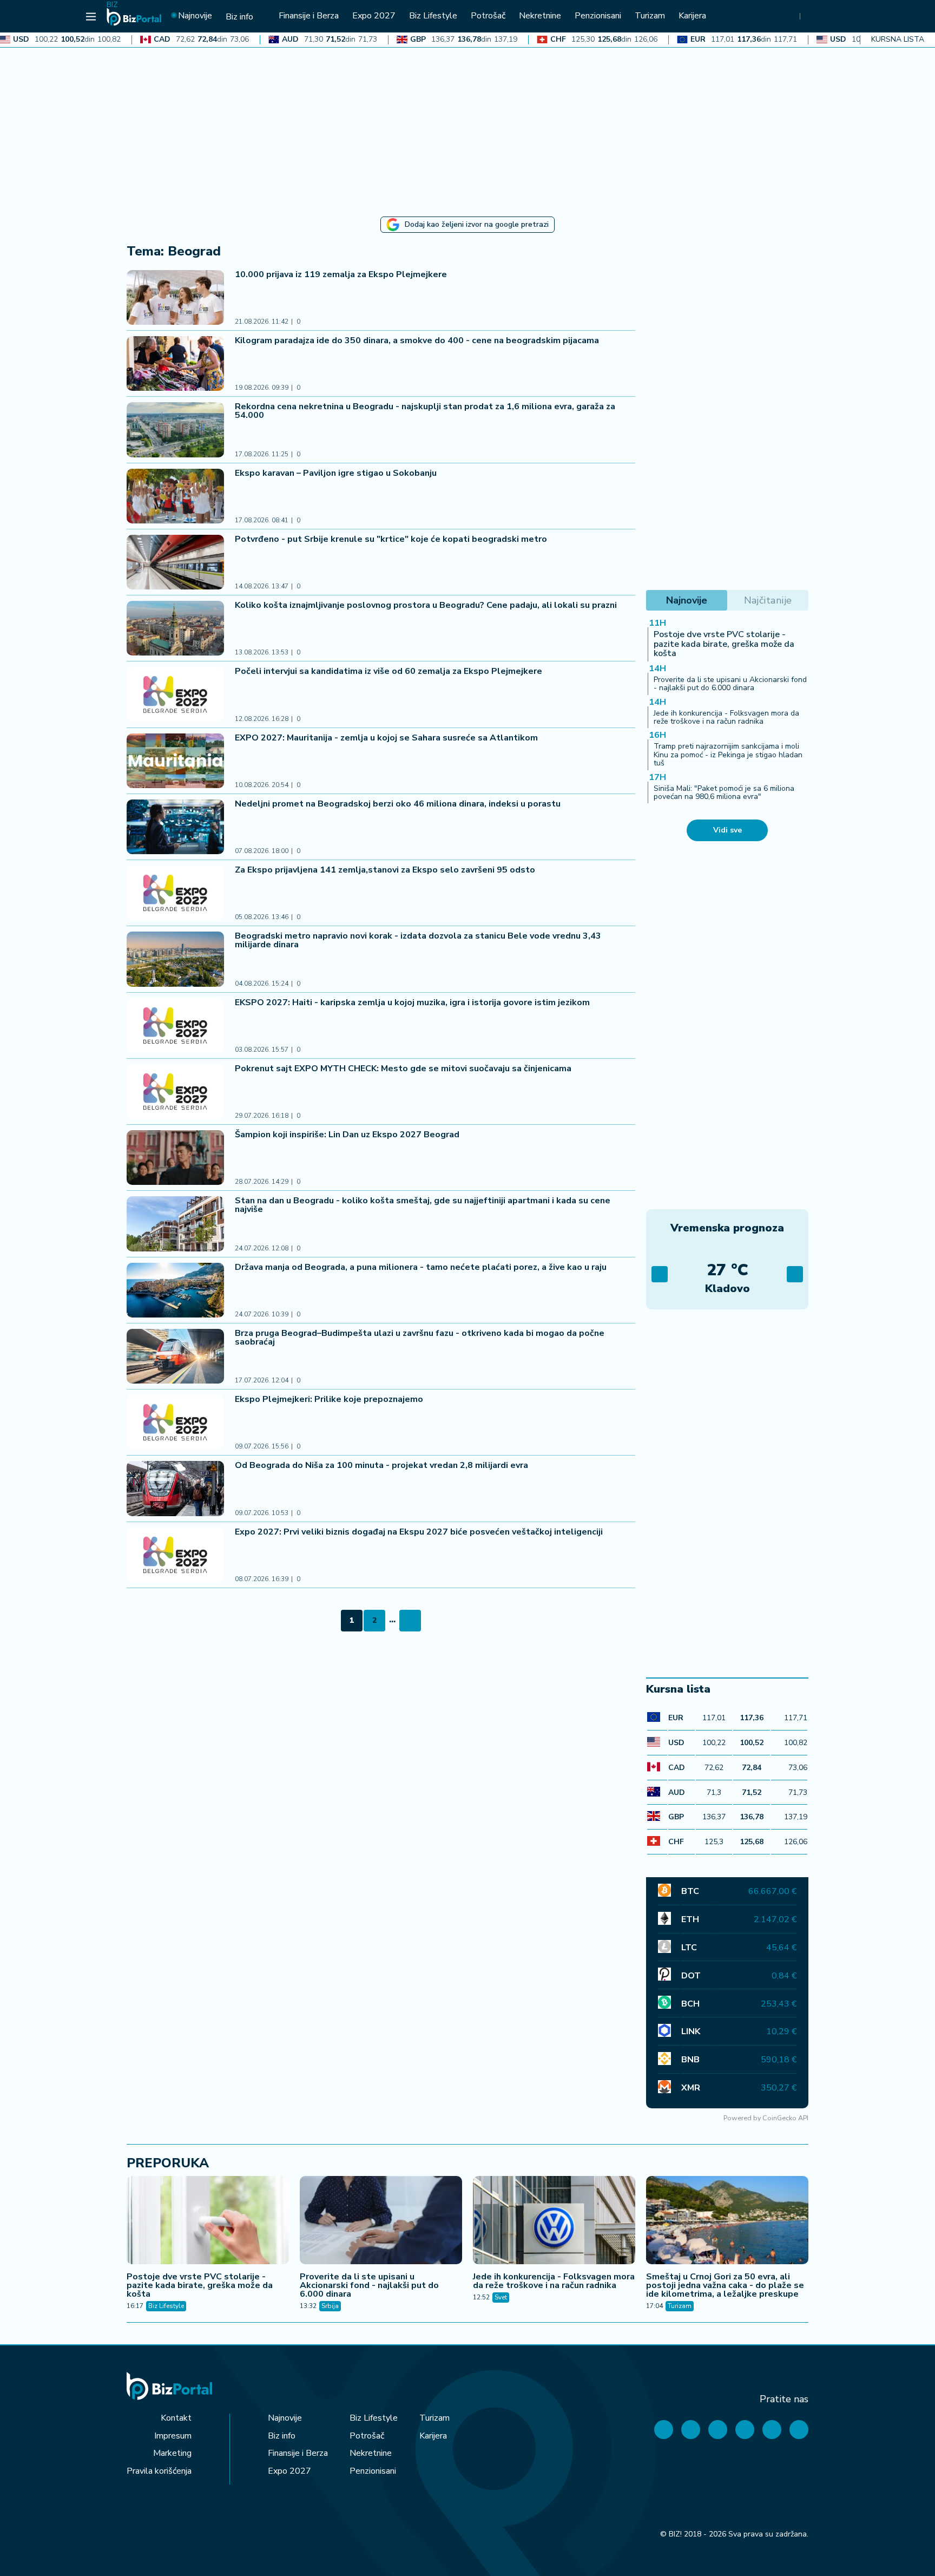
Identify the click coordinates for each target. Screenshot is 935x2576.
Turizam (680, 2306)
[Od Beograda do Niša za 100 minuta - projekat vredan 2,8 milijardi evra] (175, 1488)
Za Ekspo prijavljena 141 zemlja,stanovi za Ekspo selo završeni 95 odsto (385, 870)
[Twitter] (691, 2430)
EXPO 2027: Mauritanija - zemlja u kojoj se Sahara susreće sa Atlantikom (387, 738)
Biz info (282, 2436)
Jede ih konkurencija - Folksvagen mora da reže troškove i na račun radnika (726, 717)
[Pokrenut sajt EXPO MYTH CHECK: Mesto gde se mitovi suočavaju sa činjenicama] (175, 1092)
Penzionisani (373, 2471)
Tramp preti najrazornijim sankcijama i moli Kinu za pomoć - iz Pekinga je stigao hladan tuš (728, 755)
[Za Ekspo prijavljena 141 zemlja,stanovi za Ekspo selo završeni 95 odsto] (175, 893)
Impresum (173, 2436)
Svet (501, 2297)
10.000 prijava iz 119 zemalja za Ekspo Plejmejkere (342, 274)
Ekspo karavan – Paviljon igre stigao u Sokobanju (336, 473)
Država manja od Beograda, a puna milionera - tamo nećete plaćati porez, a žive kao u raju (421, 1267)
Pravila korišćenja (159, 2471)
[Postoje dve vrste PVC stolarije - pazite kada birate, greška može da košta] (208, 2221)
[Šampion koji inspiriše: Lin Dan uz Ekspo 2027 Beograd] (175, 1158)
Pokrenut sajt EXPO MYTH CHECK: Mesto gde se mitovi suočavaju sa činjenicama (403, 1069)
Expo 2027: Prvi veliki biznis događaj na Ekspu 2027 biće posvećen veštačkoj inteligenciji (419, 1532)
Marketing (172, 2453)
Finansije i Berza (298, 2453)
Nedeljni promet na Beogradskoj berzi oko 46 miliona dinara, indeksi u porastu (398, 804)
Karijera (433, 2436)
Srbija (330, 2306)
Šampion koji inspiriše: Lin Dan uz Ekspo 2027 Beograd (347, 1135)
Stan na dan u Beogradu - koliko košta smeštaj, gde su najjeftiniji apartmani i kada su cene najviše (423, 1205)
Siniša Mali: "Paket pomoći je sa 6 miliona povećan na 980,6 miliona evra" (724, 792)
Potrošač (367, 2436)
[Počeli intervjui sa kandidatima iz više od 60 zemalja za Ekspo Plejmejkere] (175, 694)
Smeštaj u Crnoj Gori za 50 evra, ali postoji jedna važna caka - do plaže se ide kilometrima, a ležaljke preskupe (725, 2285)
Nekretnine (371, 2453)
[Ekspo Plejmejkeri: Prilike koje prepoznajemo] (175, 1422)
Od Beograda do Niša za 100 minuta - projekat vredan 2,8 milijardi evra (381, 1465)
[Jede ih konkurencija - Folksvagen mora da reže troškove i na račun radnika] (554, 2221)
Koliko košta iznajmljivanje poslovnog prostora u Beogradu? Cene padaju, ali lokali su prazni (426, 605)
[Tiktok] (799, 2430)
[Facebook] (664, 2430)
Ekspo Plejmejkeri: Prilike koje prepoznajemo (329, 1399)
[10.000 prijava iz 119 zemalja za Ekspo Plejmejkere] (175, 297)
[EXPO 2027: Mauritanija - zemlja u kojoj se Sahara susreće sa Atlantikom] (175, 761)
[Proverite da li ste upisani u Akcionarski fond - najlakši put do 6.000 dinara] (381, 2221)
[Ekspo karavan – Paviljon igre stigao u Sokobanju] (175, 496)
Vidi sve (727, 830)
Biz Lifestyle (166, 2306)
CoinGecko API (785, 2118)
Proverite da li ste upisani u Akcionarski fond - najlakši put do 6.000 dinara (730, 684)
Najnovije (285, 2418)
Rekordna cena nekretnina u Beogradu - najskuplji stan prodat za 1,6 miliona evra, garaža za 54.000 (425, 411)
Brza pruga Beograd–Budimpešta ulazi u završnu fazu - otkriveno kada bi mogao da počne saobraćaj (420, 1338)
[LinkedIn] (772, 2430)
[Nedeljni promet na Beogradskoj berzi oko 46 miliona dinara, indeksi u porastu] (175, 827)
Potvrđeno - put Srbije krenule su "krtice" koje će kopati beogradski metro (391, 539)
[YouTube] (718, 2430)
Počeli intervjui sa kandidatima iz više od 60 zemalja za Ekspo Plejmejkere (389, 671)
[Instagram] (745, 2430)
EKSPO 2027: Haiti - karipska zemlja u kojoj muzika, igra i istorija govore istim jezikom (412, 1002)
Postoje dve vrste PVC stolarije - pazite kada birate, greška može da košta (724, 644)
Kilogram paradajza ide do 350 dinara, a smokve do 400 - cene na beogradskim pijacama (417, 340)
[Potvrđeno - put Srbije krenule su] (175, 562)
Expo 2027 (289, 2471)
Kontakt (176, 2418)
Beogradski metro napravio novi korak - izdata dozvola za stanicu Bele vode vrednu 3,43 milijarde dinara (418, 940)
